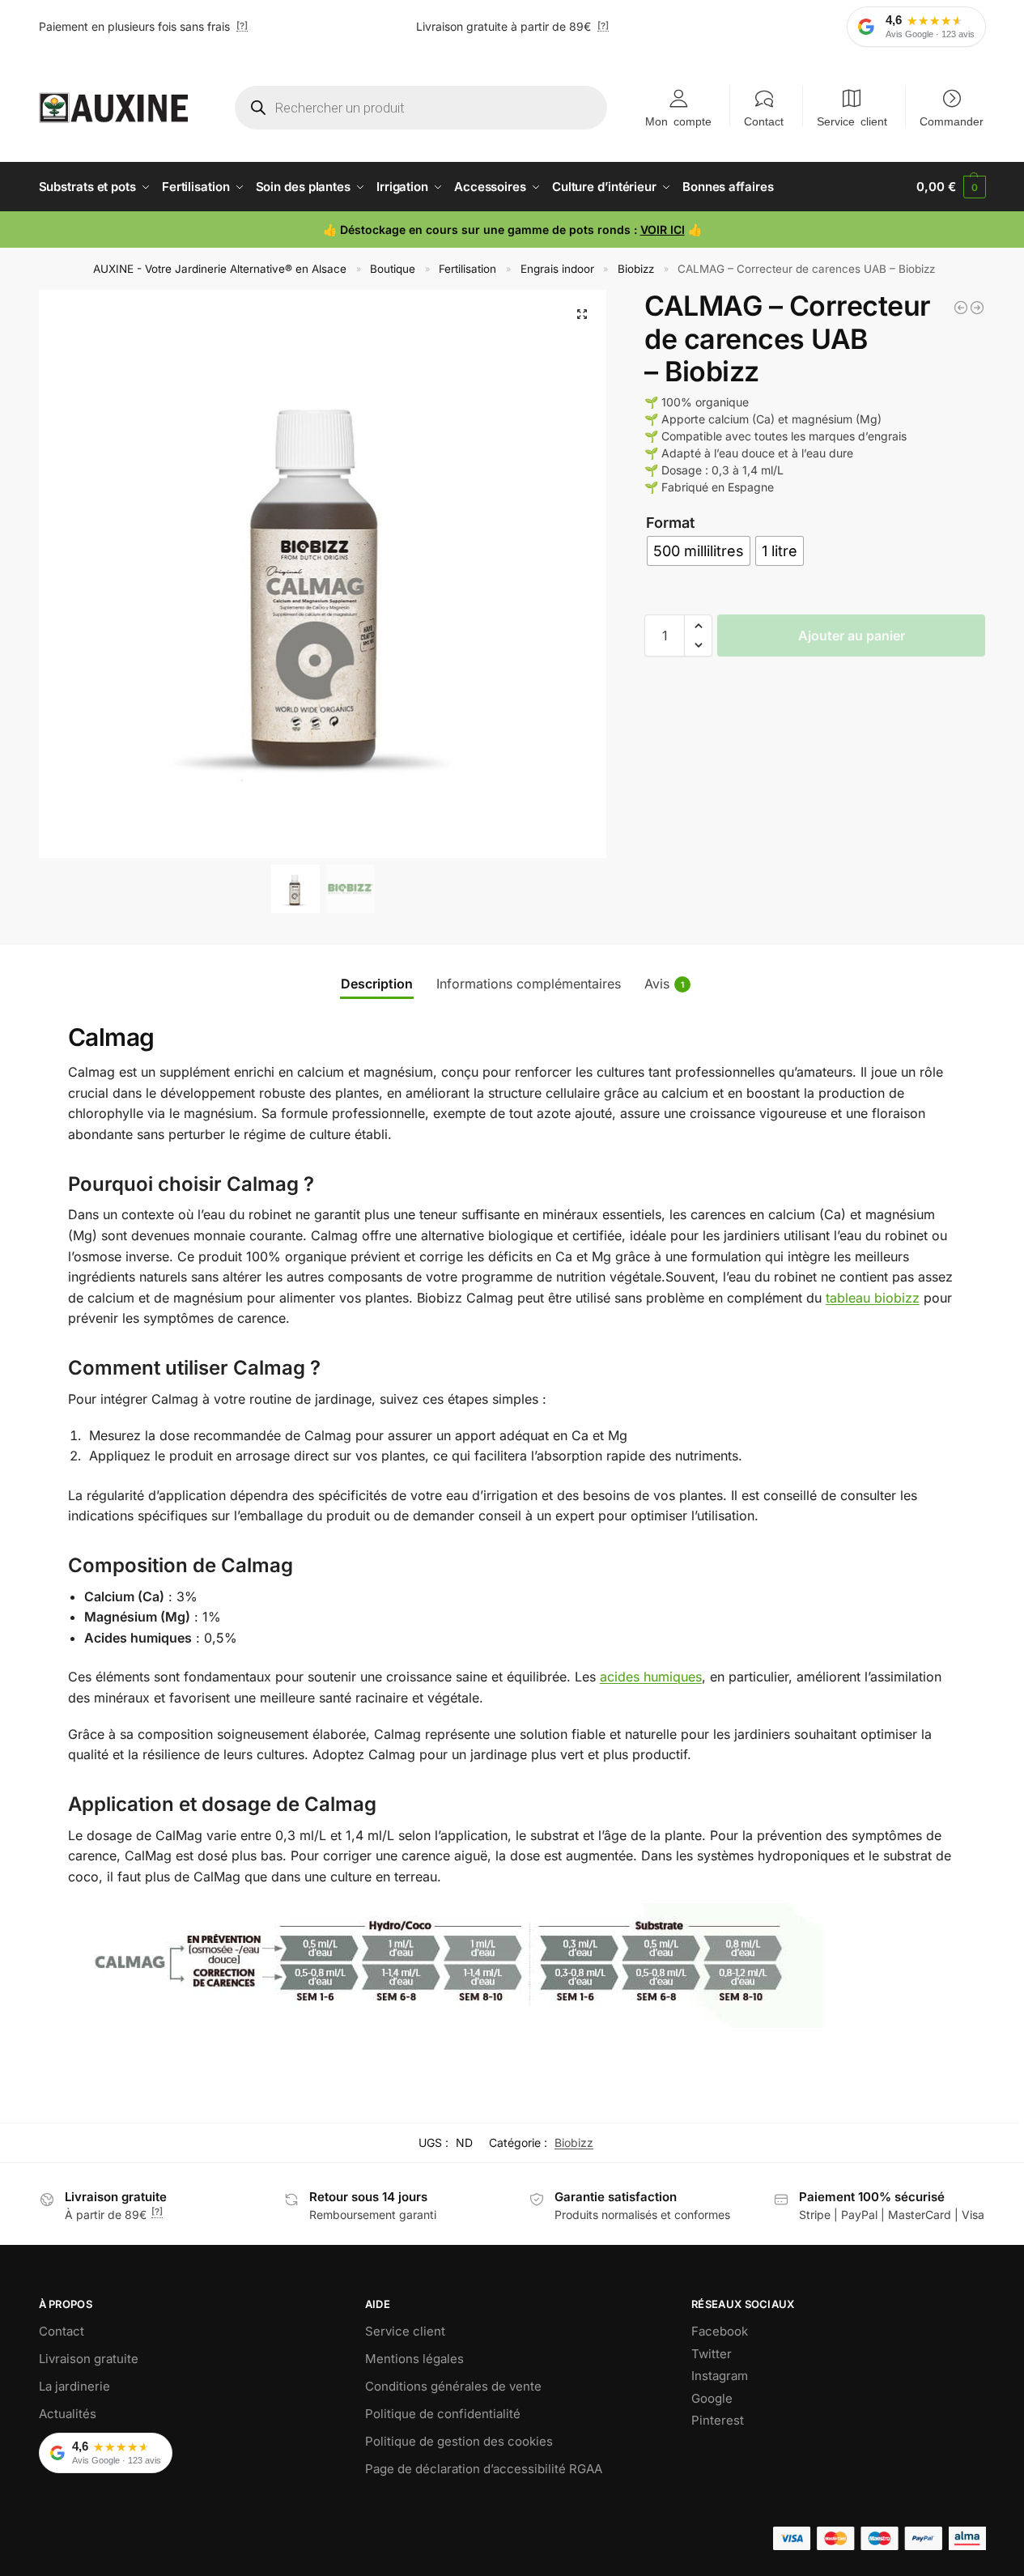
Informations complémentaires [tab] (529, 984)
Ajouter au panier (852, 635)
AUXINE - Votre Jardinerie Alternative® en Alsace (220, 269)
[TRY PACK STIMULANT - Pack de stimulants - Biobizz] (961, 308)
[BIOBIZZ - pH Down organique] (977, 308)
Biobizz (636, 269)
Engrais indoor (557, 269)
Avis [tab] (664, 984)
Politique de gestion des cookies (459, 2441)
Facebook (720, 2331)
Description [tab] (377, 984)
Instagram (720, 2376)
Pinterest (718, 2420)
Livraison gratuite (89, 2359)
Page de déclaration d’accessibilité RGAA (484, 2469)
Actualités (68, 2414)
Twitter (712, 2354)
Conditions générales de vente (453, 2386)
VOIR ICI (663, 230)
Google (712, 2398)
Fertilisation (467, 269)
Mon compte (678, 121)
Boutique (393, 269)
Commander (952, 121)
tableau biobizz (873, 1298)
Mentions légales (414, 2359)
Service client (852, 121)
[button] (951, 187)
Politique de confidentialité (443, 2414)
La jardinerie (74, 2386)
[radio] (699, 551)
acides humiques (651, 1677)
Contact (764, 121)
